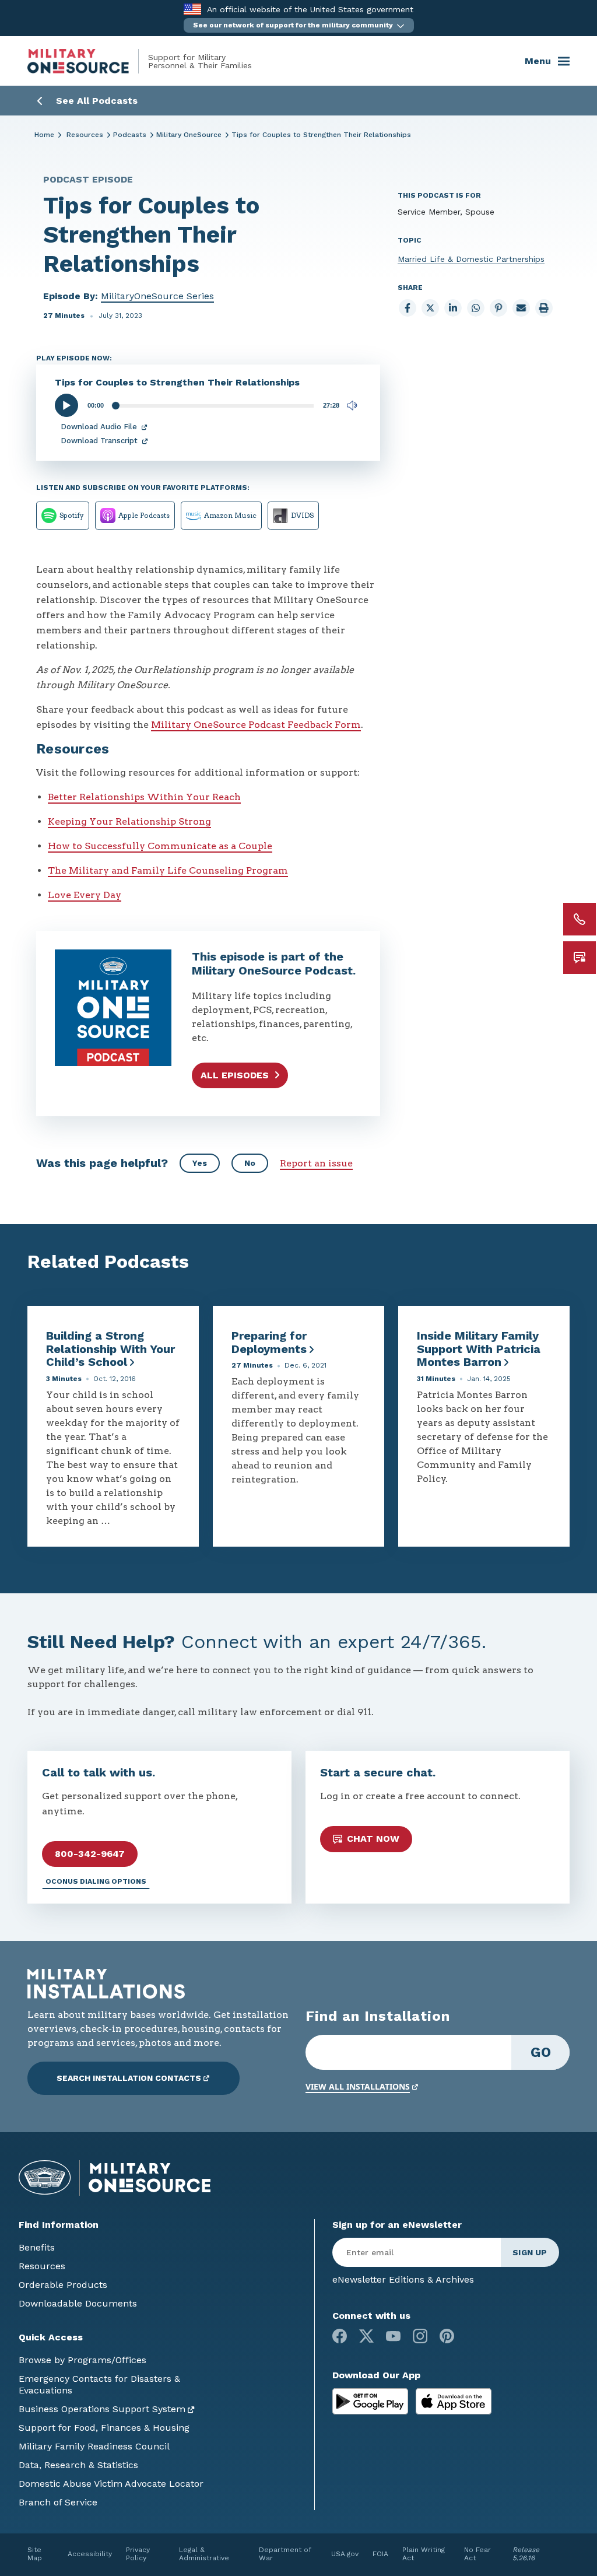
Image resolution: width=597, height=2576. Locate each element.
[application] (208, 405)
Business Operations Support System (102, 2409)
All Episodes (235, 1075)
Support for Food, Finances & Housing (104, 2428)
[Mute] (352, 405)
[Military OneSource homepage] (88, 61)
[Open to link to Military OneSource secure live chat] (580, 958)
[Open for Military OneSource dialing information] (580, 919)
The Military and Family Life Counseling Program (168, 870)
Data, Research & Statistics (78, 2465)
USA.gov (345, 2554)
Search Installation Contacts (129, 2078)
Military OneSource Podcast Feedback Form (256, 725)
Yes (200, 1163)
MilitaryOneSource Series (157, 296)
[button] (299, 25)
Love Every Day (85, 895)
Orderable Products (63, 2285)
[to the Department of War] (192, 9)
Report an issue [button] (316, 1163)
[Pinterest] (447, 2336)
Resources (85, 135)
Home (44, 135)
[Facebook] (340, 2336)
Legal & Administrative (204, 2554)
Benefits (37, 2247)
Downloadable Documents (78, 2303)
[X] (366, 2336)
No (250, 1163)
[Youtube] (393, 2336)
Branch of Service (58, 2502)
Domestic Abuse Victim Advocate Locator (111, 2484)
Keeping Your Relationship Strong (129, 821)
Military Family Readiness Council (94, 2446)
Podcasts (130, 135)
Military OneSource (189, 135)
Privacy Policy (138, 2554)
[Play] (66, 406)
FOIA (380, 2554)
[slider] (213, 406)
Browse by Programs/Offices (82, 2360)
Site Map (35, 2554)
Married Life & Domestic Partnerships (471, 259)
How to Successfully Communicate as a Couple (160, 846)
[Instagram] (420, 2336)
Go (541, 2052)
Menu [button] (538, 61)
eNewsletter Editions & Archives (403, 2279)
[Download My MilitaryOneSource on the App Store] (454, 2401)
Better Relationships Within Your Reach (144, 797)
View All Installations (358, 2086)
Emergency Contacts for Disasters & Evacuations (99, 2384)
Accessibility (90, 2554)
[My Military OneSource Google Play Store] (372, 2401)
